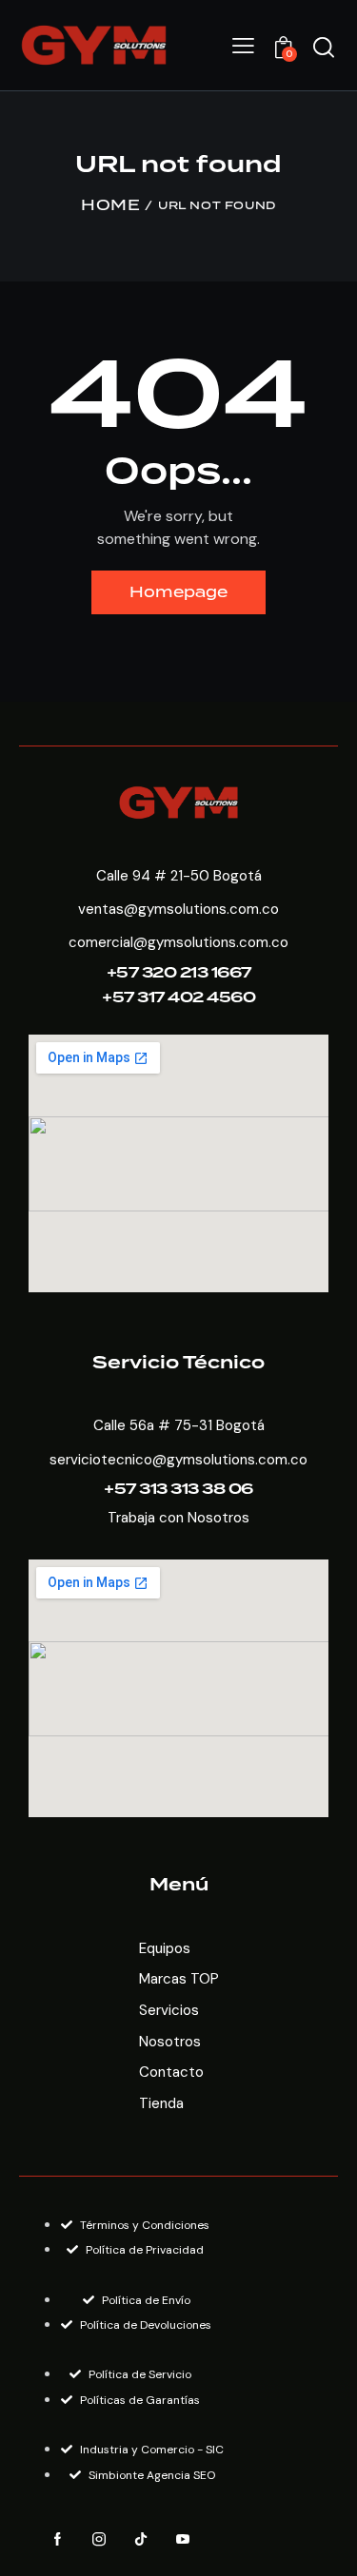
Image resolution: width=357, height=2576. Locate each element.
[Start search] (324, 48)
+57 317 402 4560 (178, 998)
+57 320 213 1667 (179, 973)
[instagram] (99, 2540)
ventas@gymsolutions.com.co (178, 909)
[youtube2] (183, 2540)
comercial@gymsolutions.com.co (178, 942)
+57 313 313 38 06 (178, 1490)
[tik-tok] (141, 2540)
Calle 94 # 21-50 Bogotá (179, 876)
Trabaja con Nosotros (178, 1518)
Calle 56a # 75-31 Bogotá (179, 1425)
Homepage (178, 592)
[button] (243, 46)
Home (110, 206)
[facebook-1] (57, 2540)
